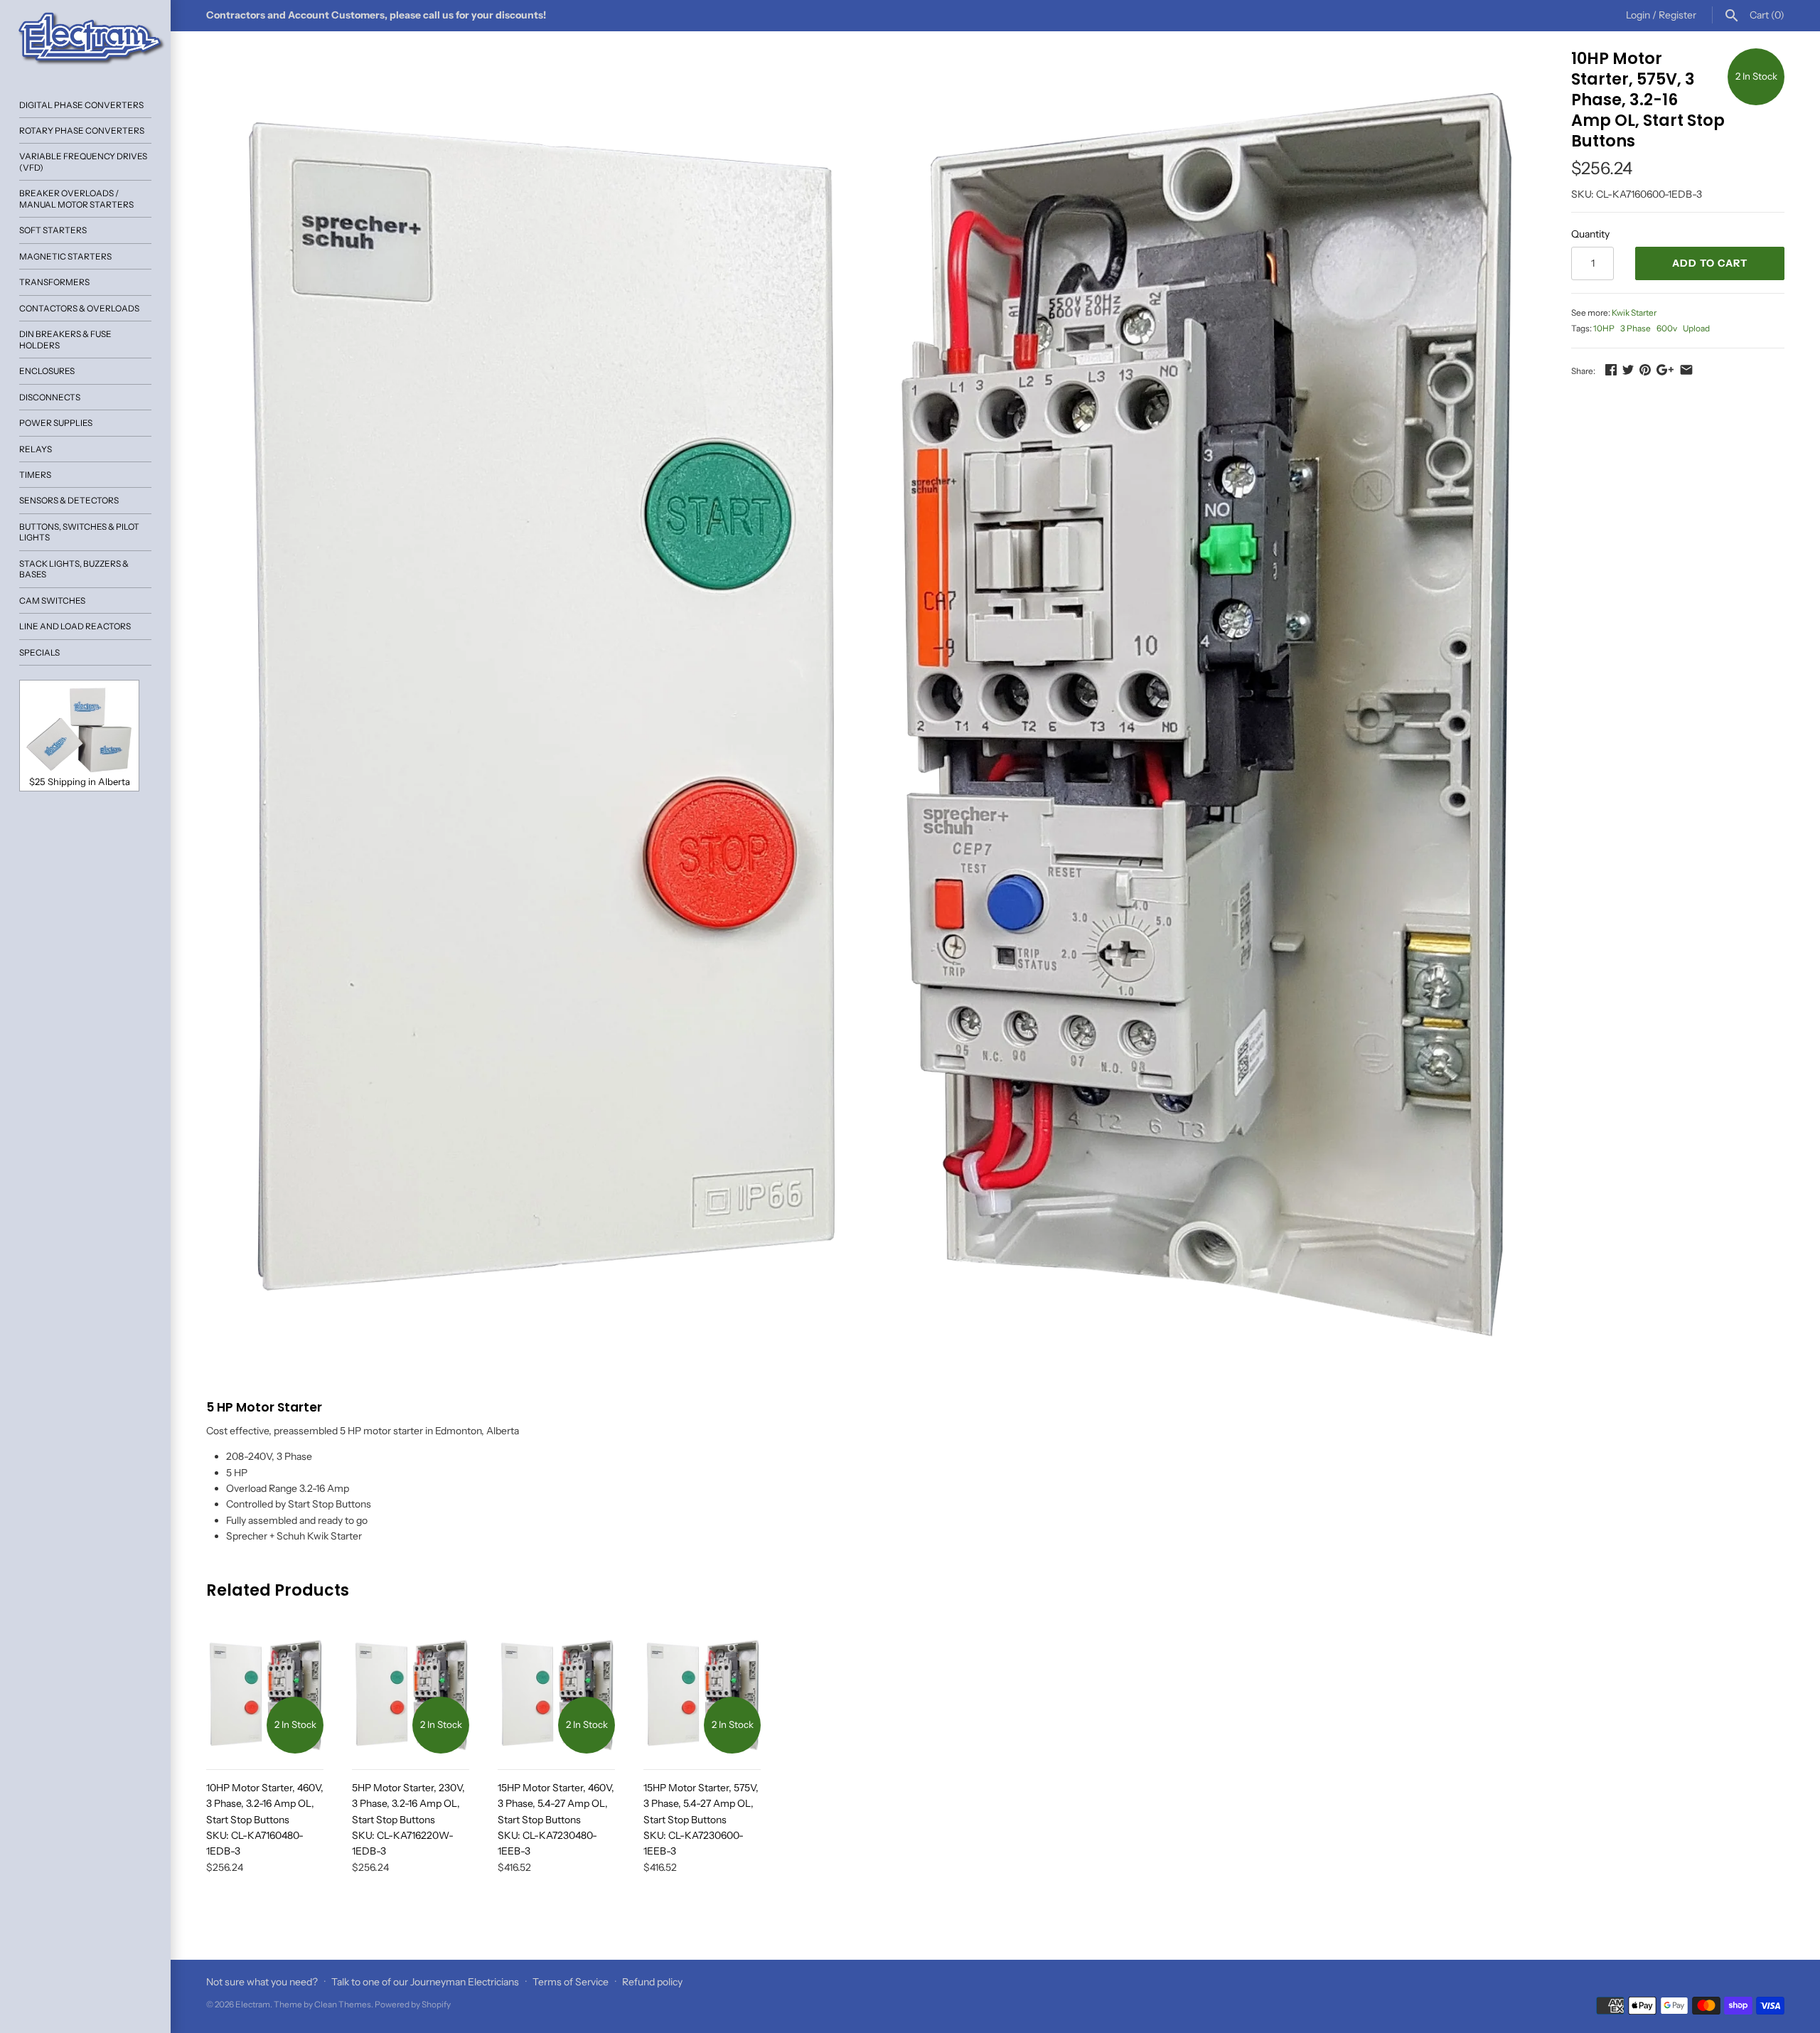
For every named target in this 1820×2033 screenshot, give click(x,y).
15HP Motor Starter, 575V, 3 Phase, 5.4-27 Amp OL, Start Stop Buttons (701, 1820)
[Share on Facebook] (1611, 370)
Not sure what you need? (262, 1982)
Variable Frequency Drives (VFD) (83, 161)
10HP (1604, 328)
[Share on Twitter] (1628, 370)
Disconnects (50, 397)
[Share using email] (1686, 370)
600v (1667, 328)
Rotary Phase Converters (82, 130)
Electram (253, 2004)
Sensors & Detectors (69, 500)
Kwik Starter (1634, 313)
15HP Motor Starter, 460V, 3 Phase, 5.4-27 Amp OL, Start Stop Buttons (556, 1820)
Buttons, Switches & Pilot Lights (79, 532)
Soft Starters (53, 230)
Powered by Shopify (413, 2004)
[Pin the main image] (1645, 370)
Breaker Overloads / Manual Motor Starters (76, 198)
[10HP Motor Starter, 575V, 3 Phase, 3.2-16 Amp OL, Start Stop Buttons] (871, 713)
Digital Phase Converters (81, 105)
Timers (35, 475)
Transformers (54, 282)
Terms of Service (571, 1982)
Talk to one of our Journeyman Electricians (425, 1982)
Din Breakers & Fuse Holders (65, 339)
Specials (39, 652)
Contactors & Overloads (79, 308)
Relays (36, 449)
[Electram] (85, 39)
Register (1677, 15)
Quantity (1590, 234)
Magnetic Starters (65, 256)
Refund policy (652, 1982)
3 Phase (1636, 328)
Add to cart (1710, 263)
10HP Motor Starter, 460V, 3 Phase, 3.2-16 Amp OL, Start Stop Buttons (265, 1820)
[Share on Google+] (1665, 370)
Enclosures (47, 371)
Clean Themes (343, 2004)
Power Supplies (56, 423)
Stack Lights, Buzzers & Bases (74, 569)
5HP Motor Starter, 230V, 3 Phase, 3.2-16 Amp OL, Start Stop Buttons (408, 1820)
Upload (1696, 328)
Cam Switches (52, 601)
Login (1638, 15)
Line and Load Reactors (75, 626)
